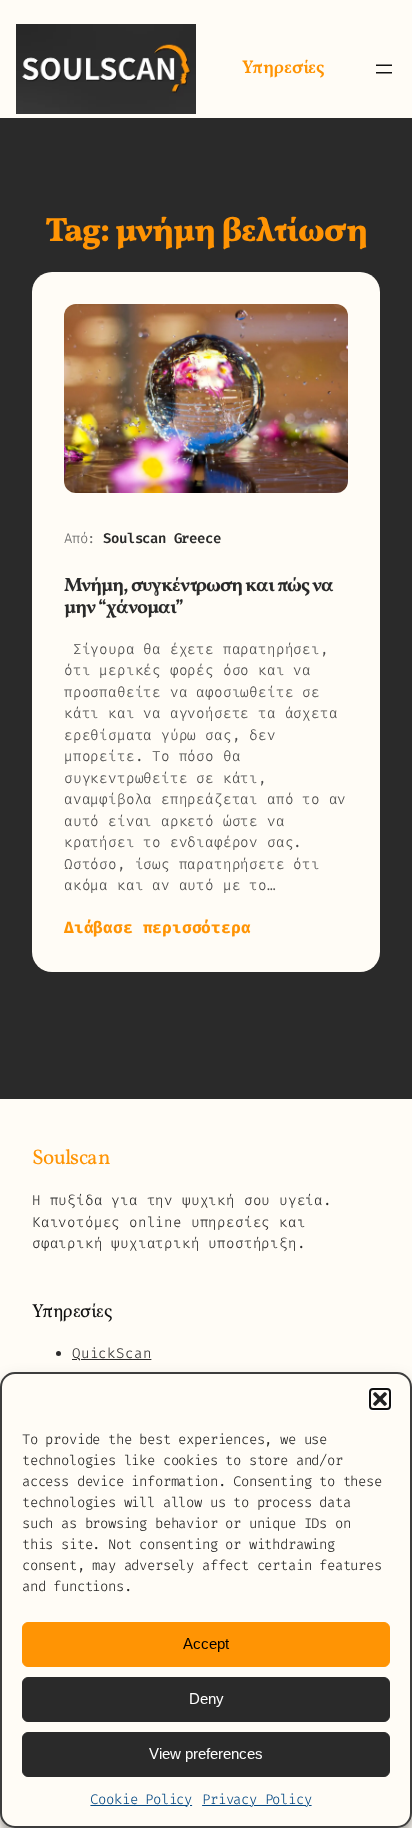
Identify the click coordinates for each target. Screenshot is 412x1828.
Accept (206, 1643)
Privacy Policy (256, 1799)
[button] (380, 1399)
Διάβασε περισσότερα (157, 928)
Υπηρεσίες (283, 68)
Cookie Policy (141, 1799)
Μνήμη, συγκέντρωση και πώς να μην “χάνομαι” (198, 597)
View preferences (206, 1753)
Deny (206, 1698)
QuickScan (111, 1353)
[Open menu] (384, 69)
